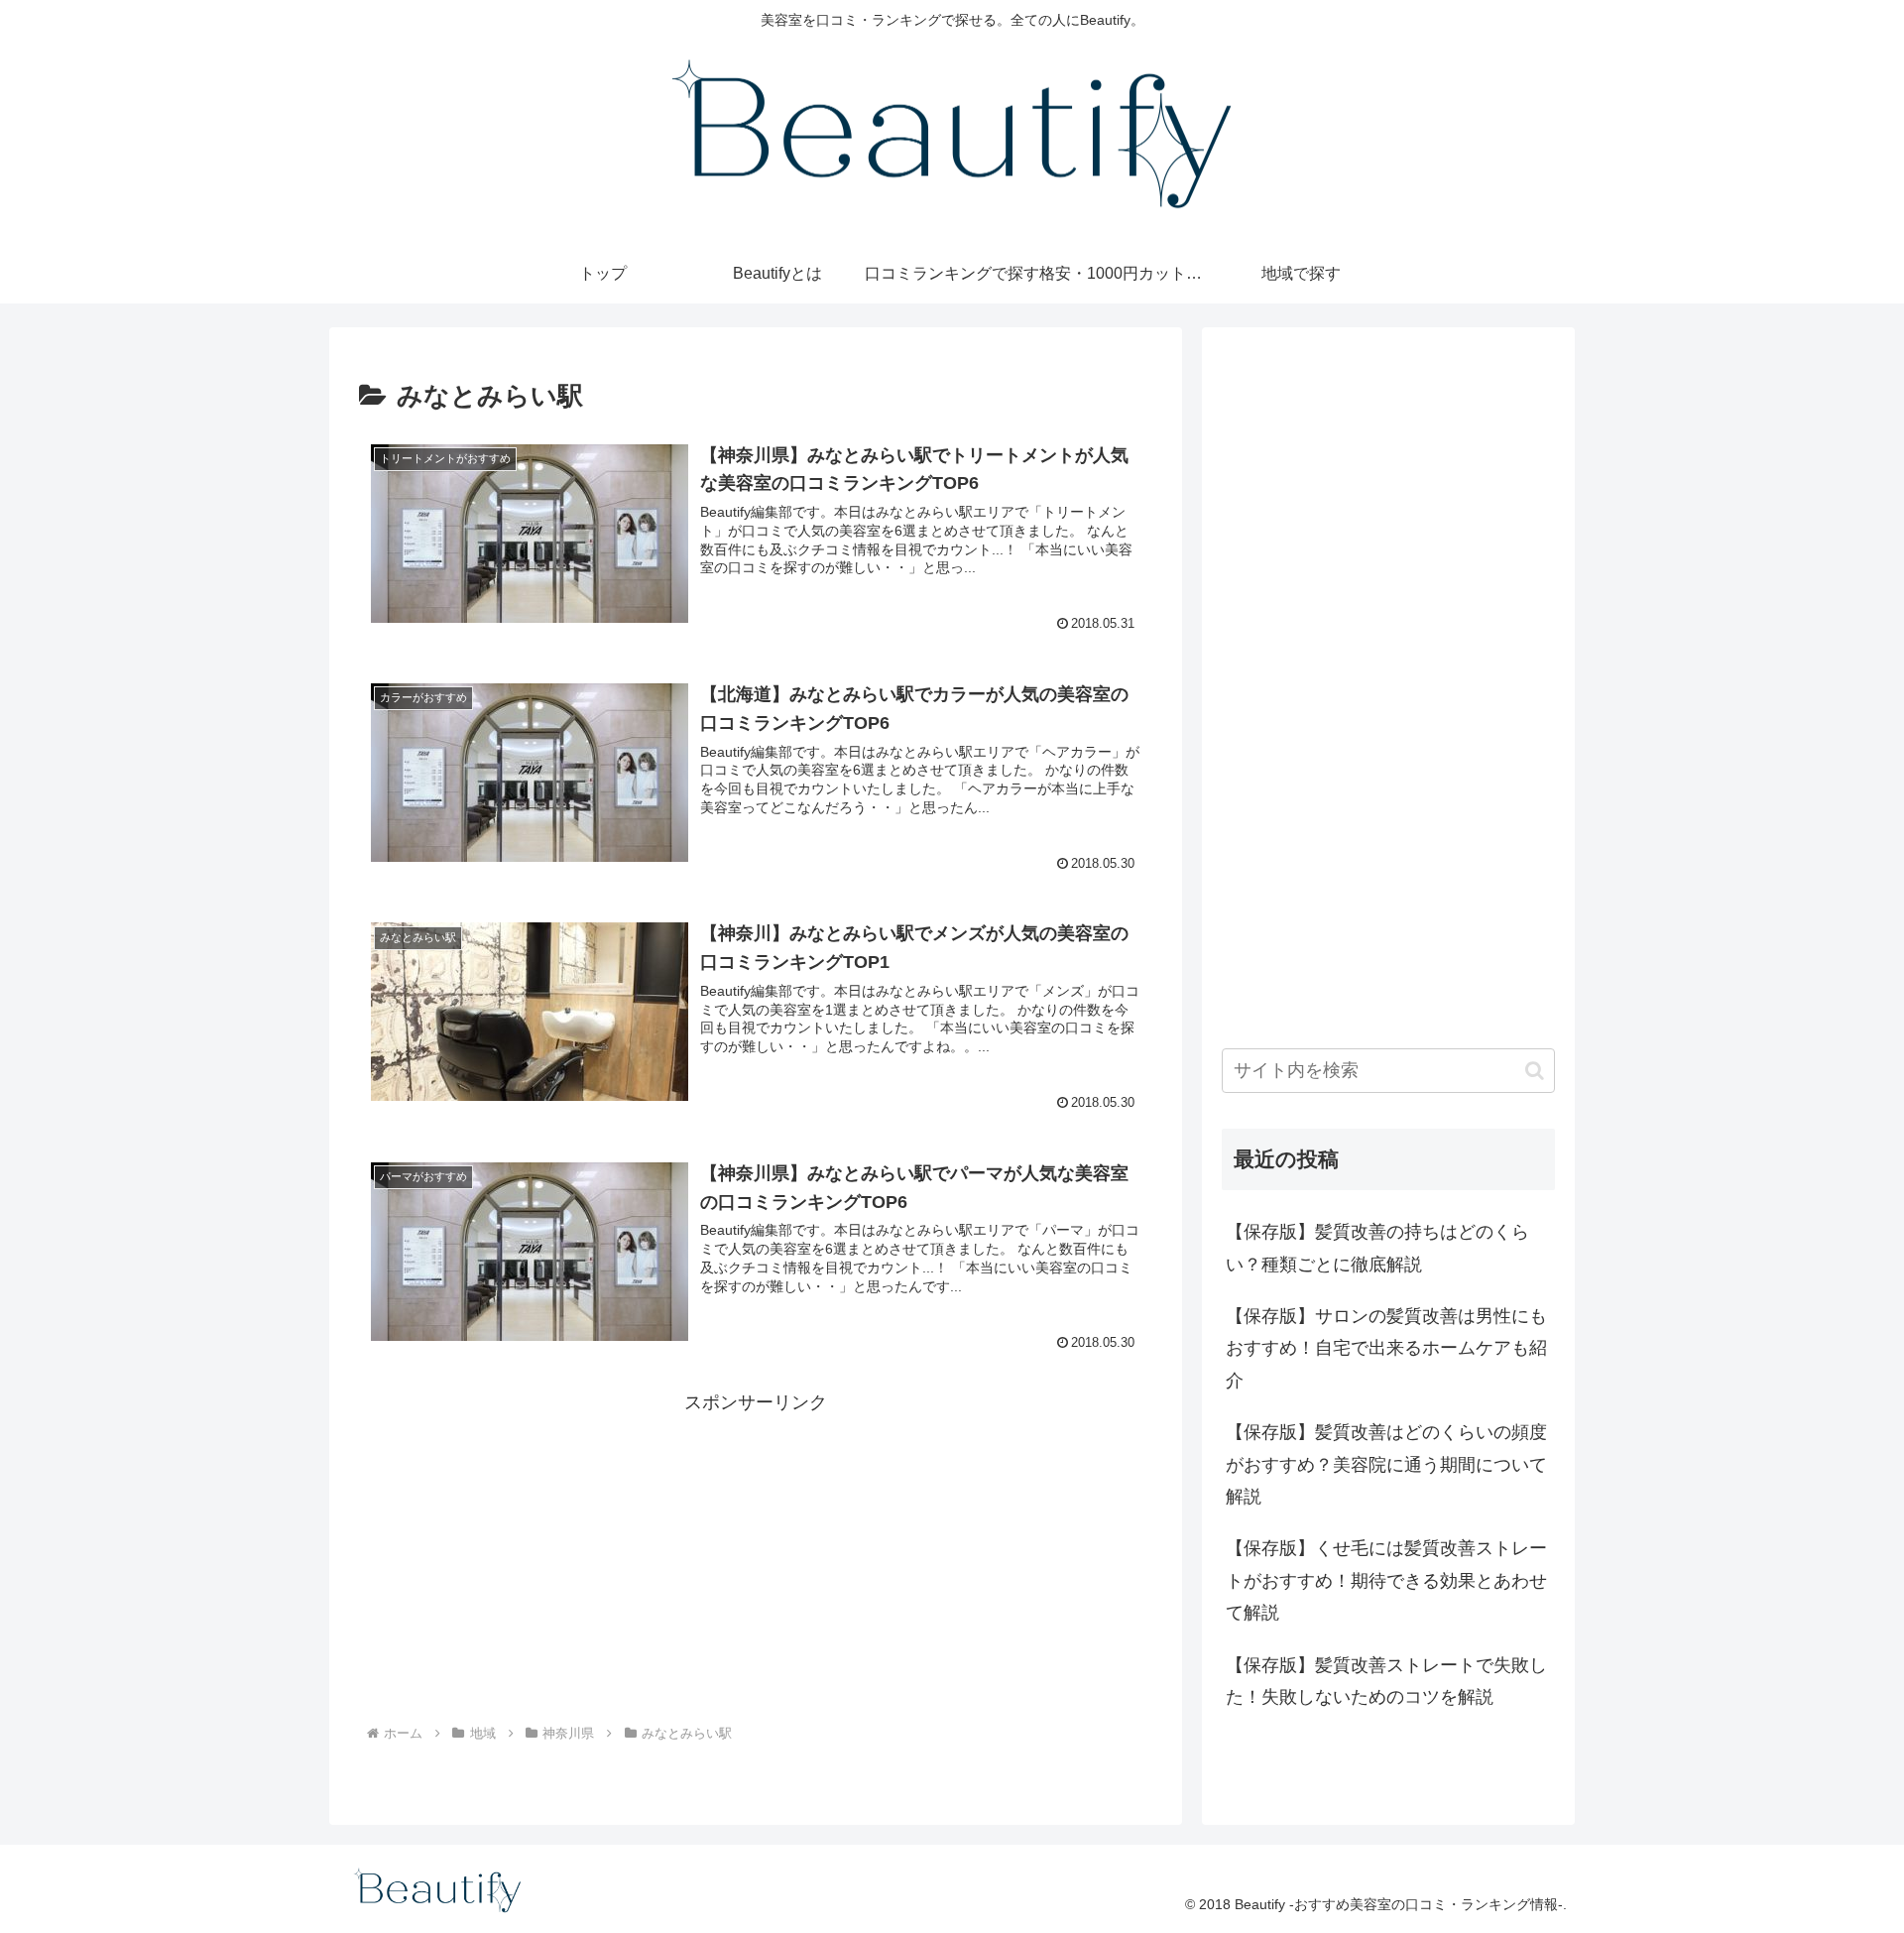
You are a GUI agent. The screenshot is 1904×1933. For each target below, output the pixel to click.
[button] (1535, 1071)
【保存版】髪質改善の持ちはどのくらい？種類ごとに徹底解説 (1377, 1248)
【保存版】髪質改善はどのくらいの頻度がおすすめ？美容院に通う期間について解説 (1386, 1464)
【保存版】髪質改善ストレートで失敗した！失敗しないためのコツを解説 (1386, 1681)
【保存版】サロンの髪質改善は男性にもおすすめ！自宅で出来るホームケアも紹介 (1386, 1348)
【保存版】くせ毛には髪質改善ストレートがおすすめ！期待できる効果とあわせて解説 (1386, 1580)
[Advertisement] (756, 1558)
